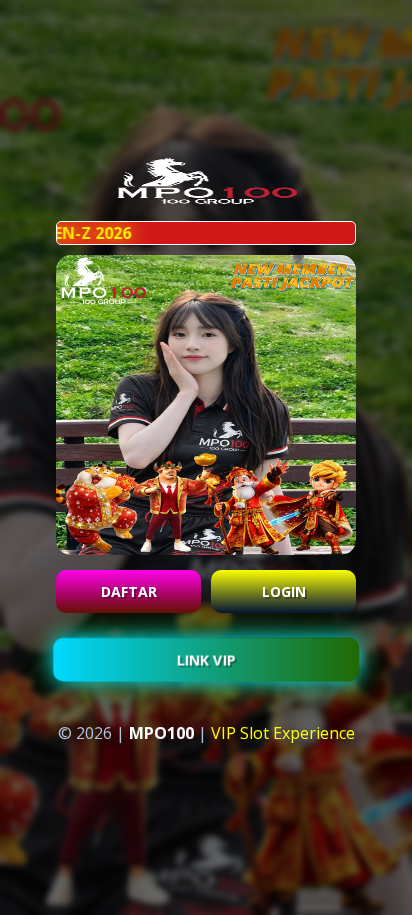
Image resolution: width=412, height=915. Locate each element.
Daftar (129, 591)
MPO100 (161, 733)
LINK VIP (206, 662)
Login (284, 591)
